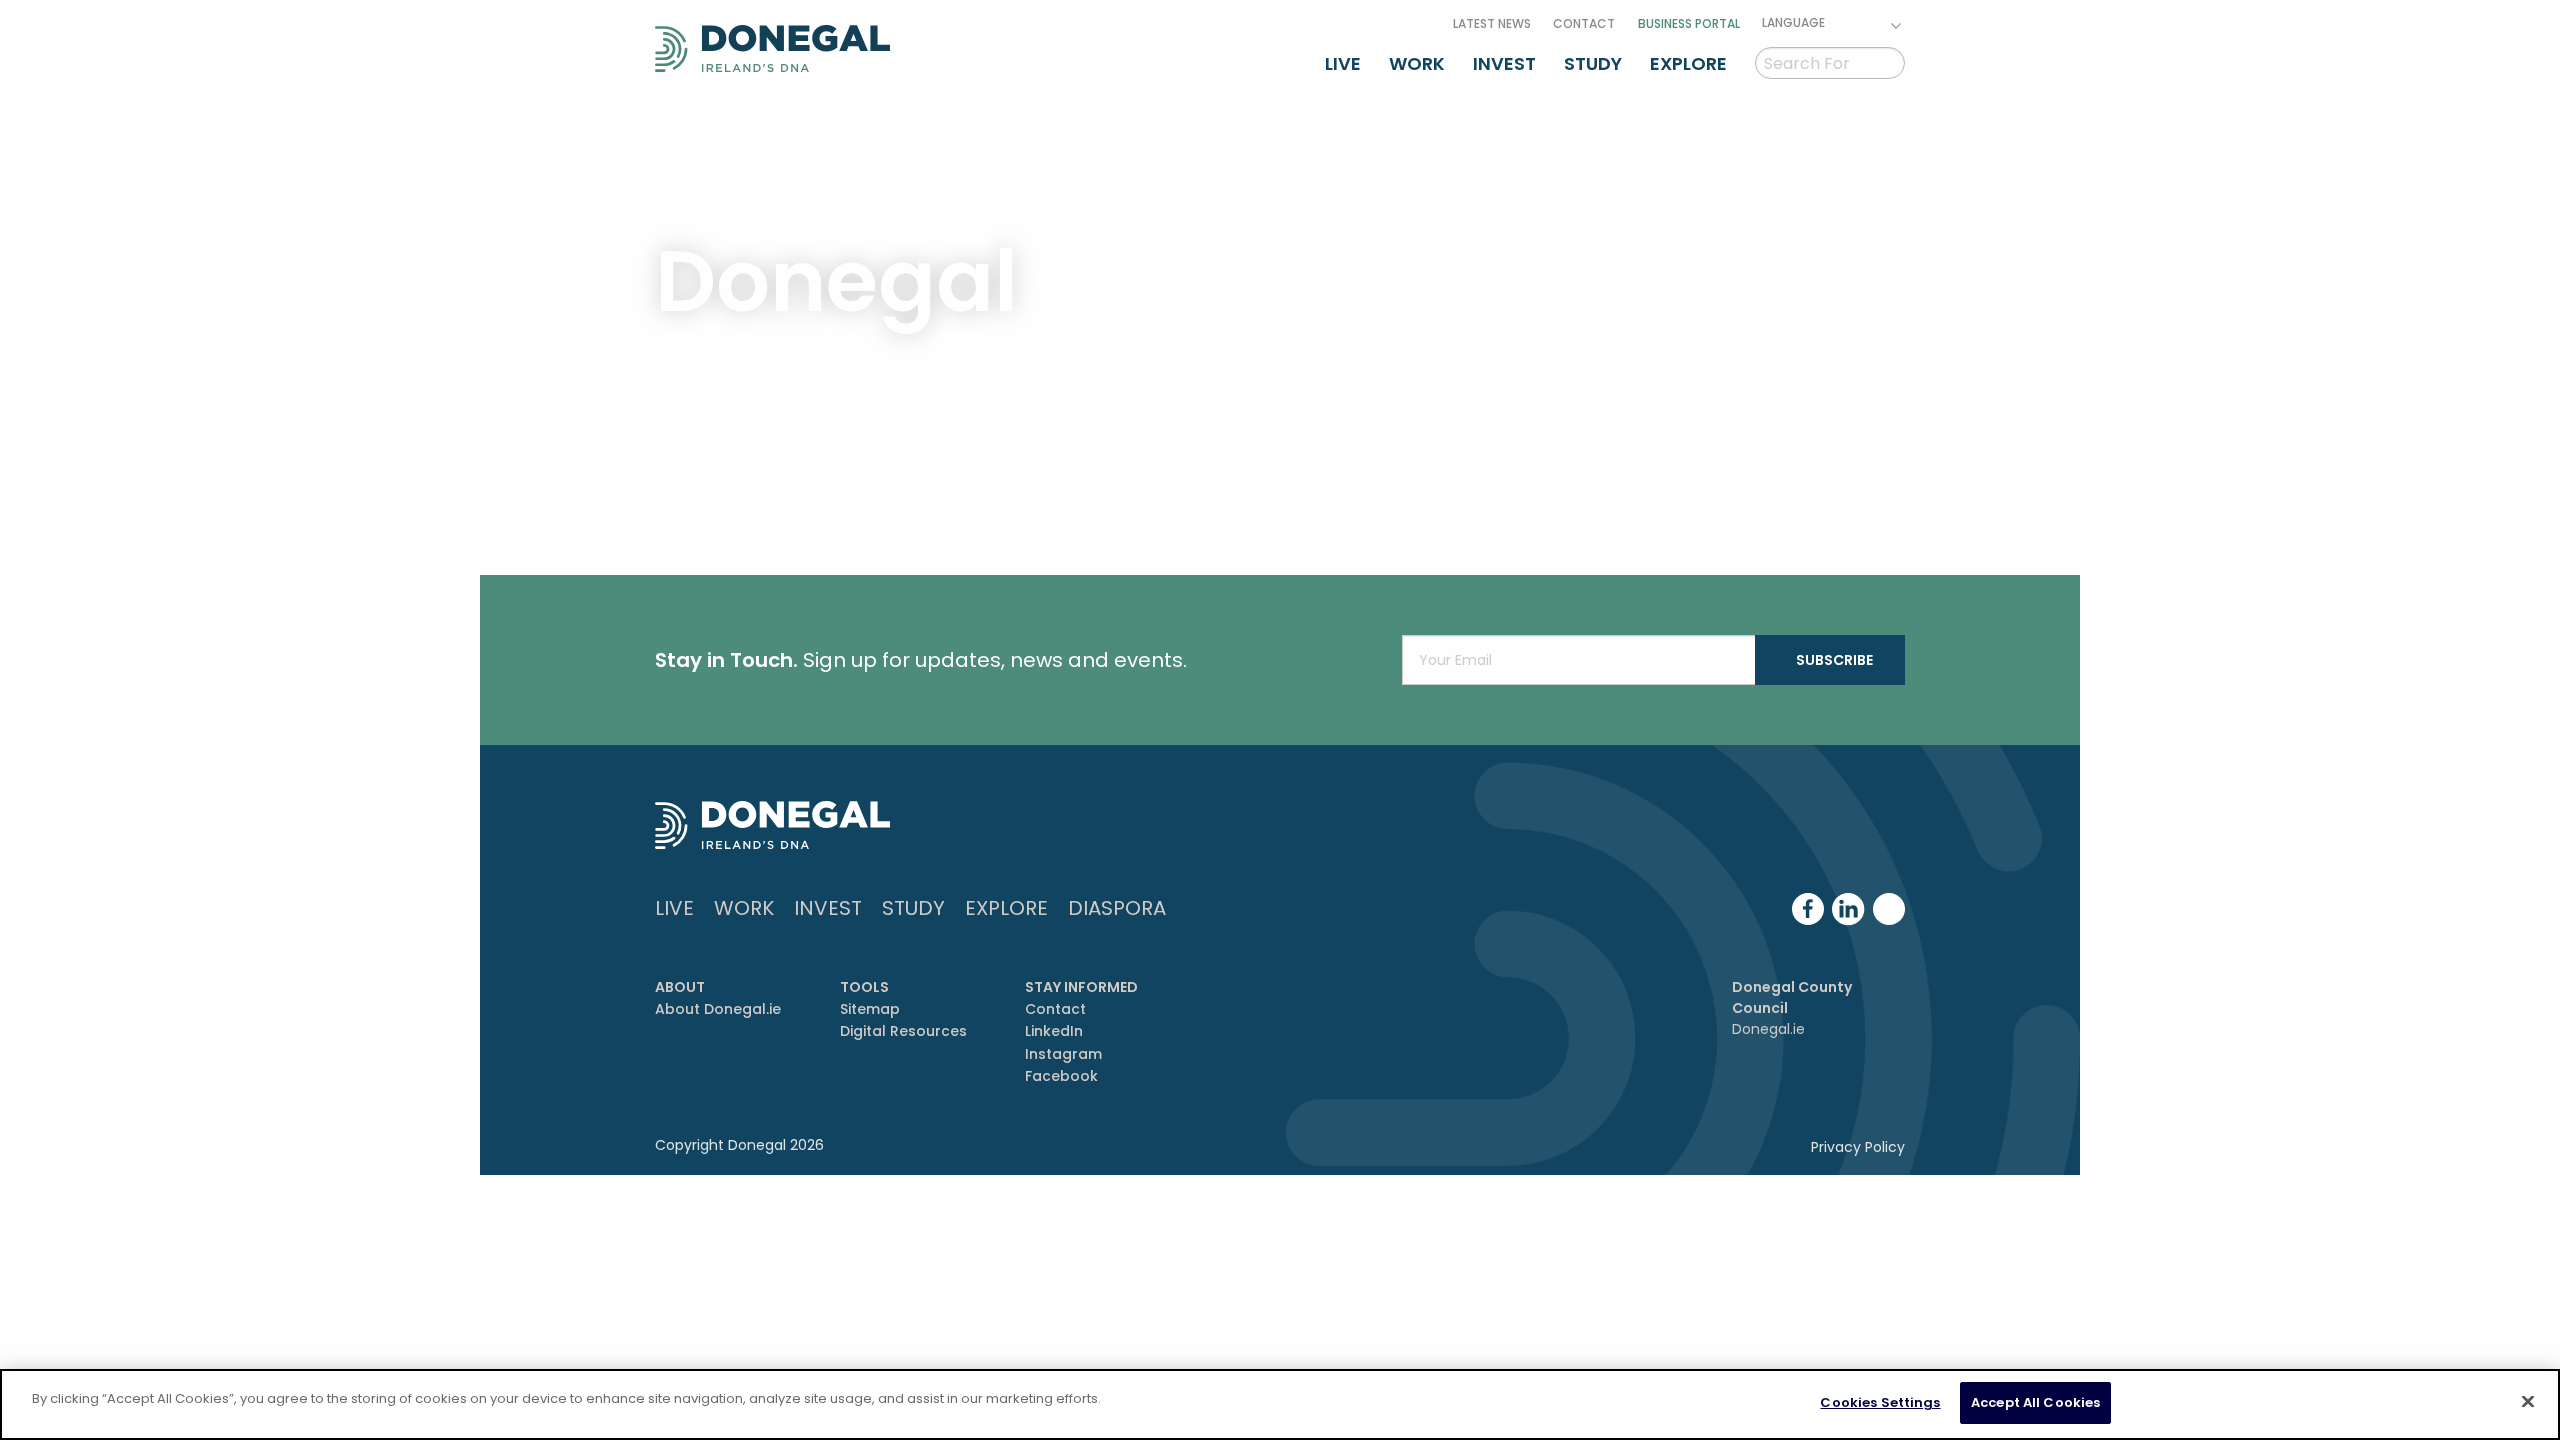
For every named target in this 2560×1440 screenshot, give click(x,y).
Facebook (1061, 1076)
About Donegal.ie (718, 1009)
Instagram (1063, 1054)
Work (1417, 63)
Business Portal (1689, 23)
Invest (1504, 63)
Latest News (1492, 23)
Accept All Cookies (2035, 1402)
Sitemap (870, 1009)
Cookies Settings (1880, 1402)
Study (1593, 63)
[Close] (2528, 1401)
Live (1343, 63)
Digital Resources (903, 1031)
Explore (1688, 63)
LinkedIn (1054, 1031)
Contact (1584, 23)
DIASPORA (1117, 908)
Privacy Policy (1858, 1147)
